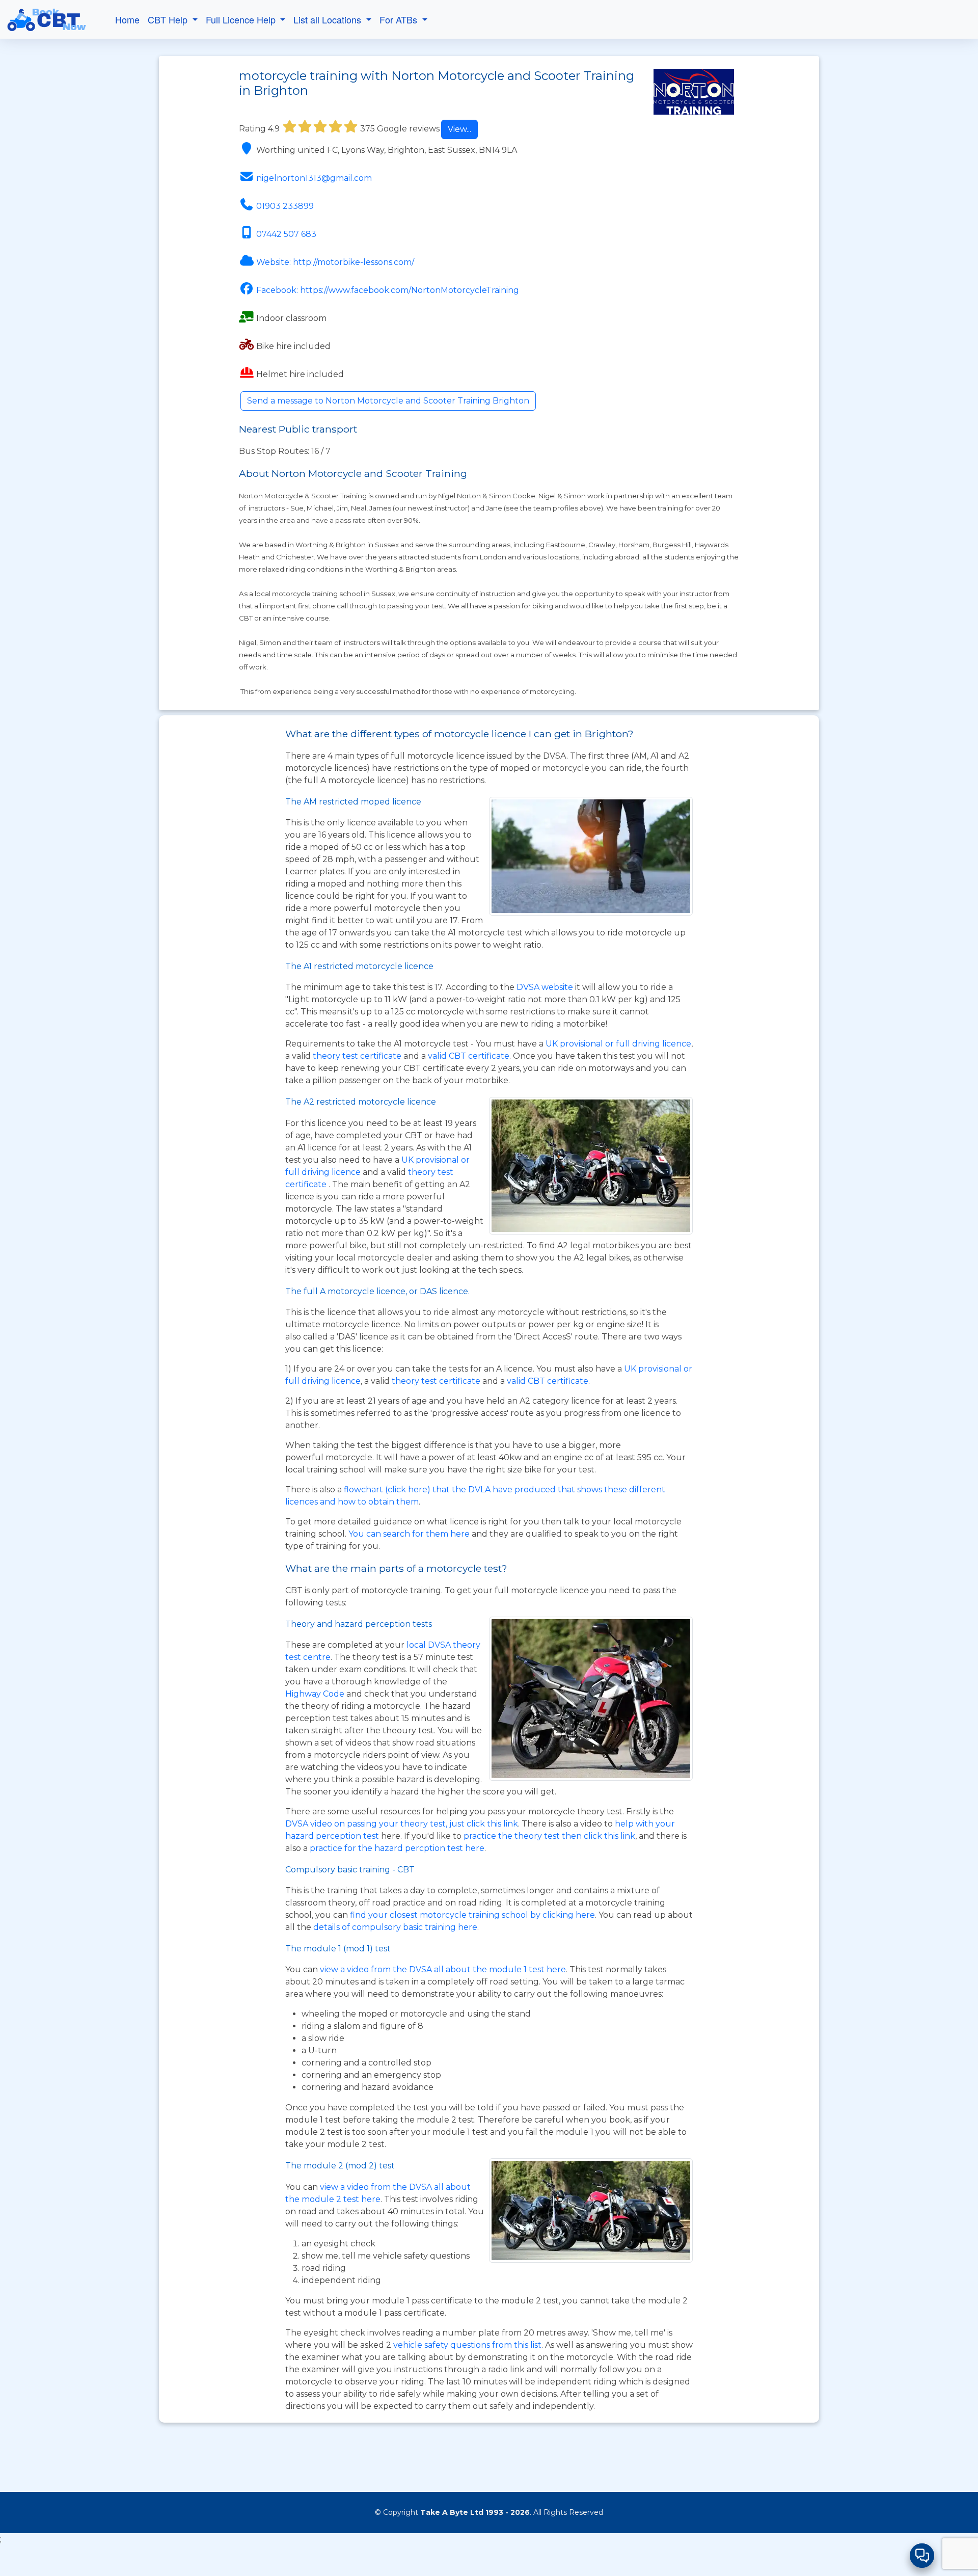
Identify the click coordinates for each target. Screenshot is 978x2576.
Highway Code (315, 1694)
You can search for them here (410, 1534)
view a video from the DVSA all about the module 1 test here (443, 1969)
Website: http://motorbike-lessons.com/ (335, 262)
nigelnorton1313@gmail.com (314, 178)
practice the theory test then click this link (549, 1836)
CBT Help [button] (169, 19)
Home (127, 19)
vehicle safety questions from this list (467, 2345)
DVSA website (546, 987)
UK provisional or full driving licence (618, 1044)
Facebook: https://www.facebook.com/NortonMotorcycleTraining (388, 290)
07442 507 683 (286, 234)
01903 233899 (285, 206)
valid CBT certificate (469, 1056)
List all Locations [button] (329, 19)
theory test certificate (358, 1056)
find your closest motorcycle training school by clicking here (472, 1915)
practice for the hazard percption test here (397, 1848)
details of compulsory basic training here (395, 1927)
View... (459, 129)
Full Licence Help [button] (242, 19)
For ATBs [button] (400, 19)
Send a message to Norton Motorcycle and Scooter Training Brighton (388, 401)
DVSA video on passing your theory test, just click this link (402, 1824)
